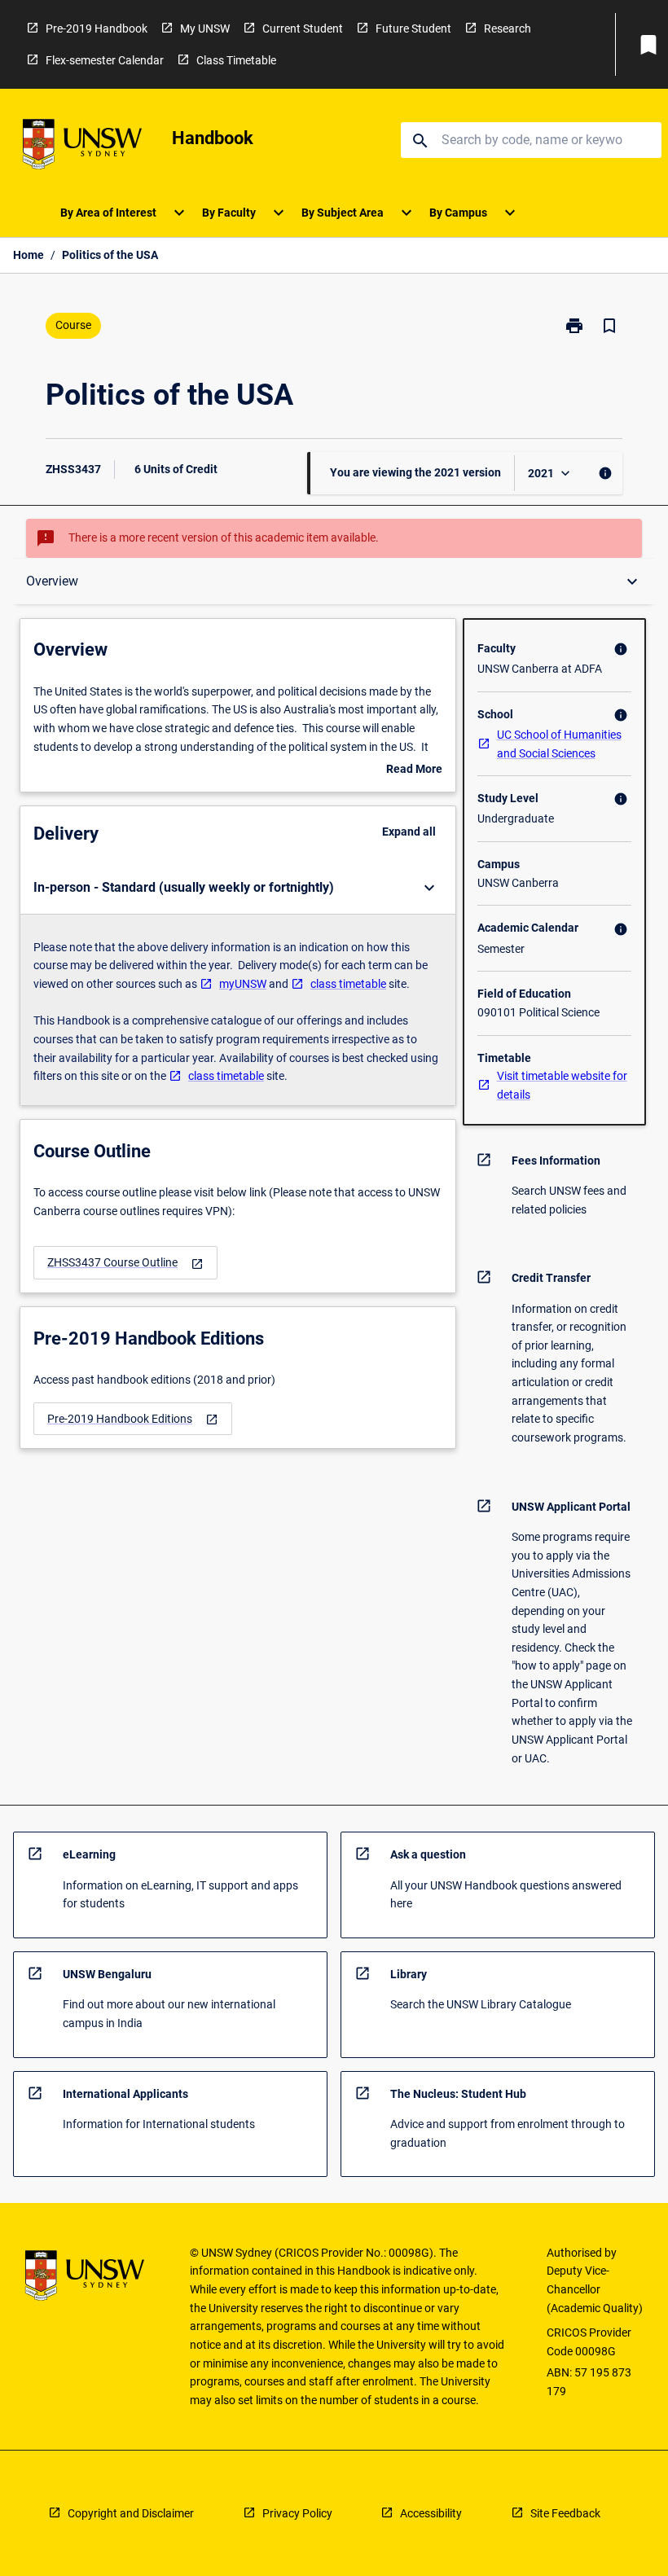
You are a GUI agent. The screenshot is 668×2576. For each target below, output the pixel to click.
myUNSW (243, 984)
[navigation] (125, 1263)
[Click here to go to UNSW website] (82, 147)
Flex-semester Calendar (105, 60)
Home (29, 255)
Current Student (303, 29)
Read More (414, 770)
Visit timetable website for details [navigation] (562, 1085)
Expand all (409, 832)
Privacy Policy (297, 2513)
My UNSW (205, 29)
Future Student (413, 29)
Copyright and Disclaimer (131, 2513)
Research (508, 29)
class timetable (348, 984)
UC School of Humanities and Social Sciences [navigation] (559, 744)
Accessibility (431, 2513)
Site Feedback (565, 2513)
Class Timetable (236, 60)
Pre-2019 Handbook (97, 29)
